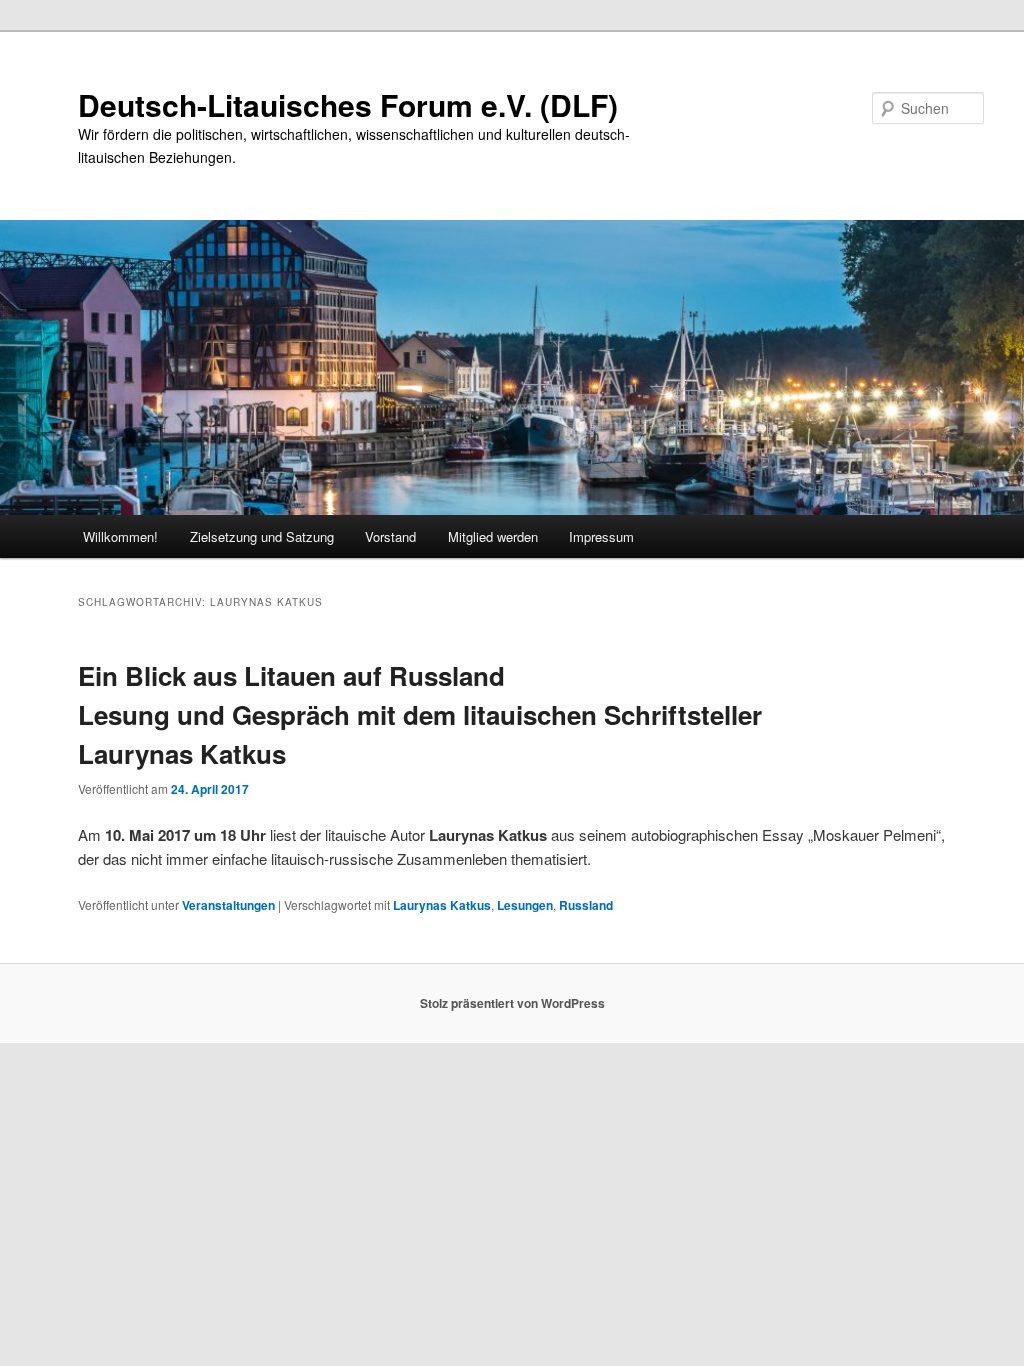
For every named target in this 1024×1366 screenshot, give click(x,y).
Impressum (601, 536)
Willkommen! (120, 536)
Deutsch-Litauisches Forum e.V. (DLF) (348, 104)
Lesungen (525, 905)
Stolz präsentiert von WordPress (512, 1003)
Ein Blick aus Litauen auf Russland (420, 714)
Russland (586, 905)
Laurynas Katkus (442, 905)
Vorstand (390, 536)
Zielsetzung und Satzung (262, 536)
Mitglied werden (493, 536)
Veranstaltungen (228, 905)
